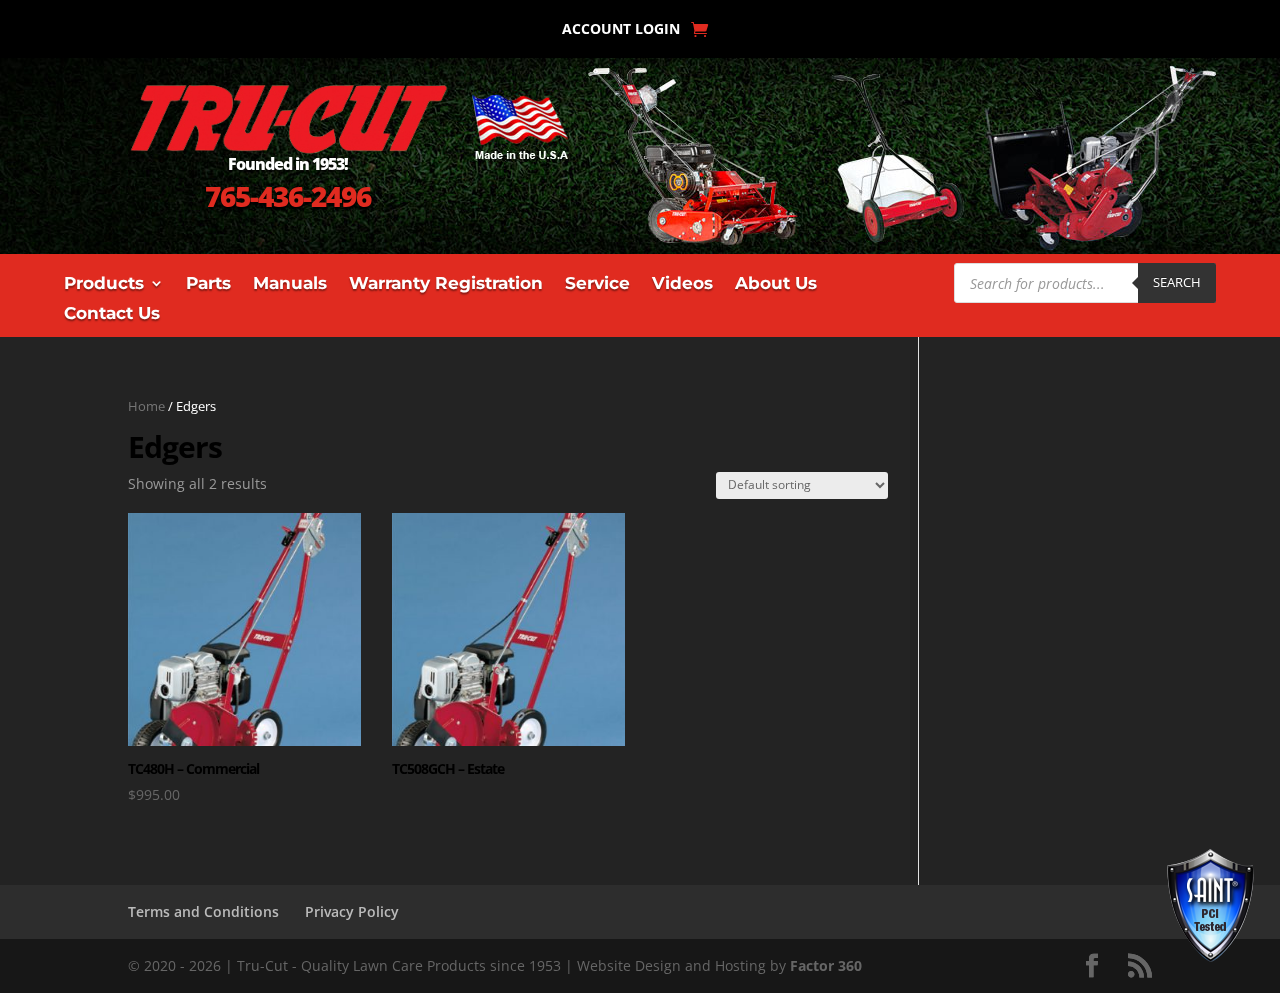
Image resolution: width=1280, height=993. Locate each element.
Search (1177, 282)
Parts (208, 284)
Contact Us (112, 314)
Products (104, 284)
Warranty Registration (446, 284)
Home (146, 406)
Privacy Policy (352, 911)
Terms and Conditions (203, 911)
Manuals (290, 284)
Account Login (621, 30)
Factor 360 (826, 965)
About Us (776, 284)
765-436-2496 (288, 196)
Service (597, 284)
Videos (682, 284)
